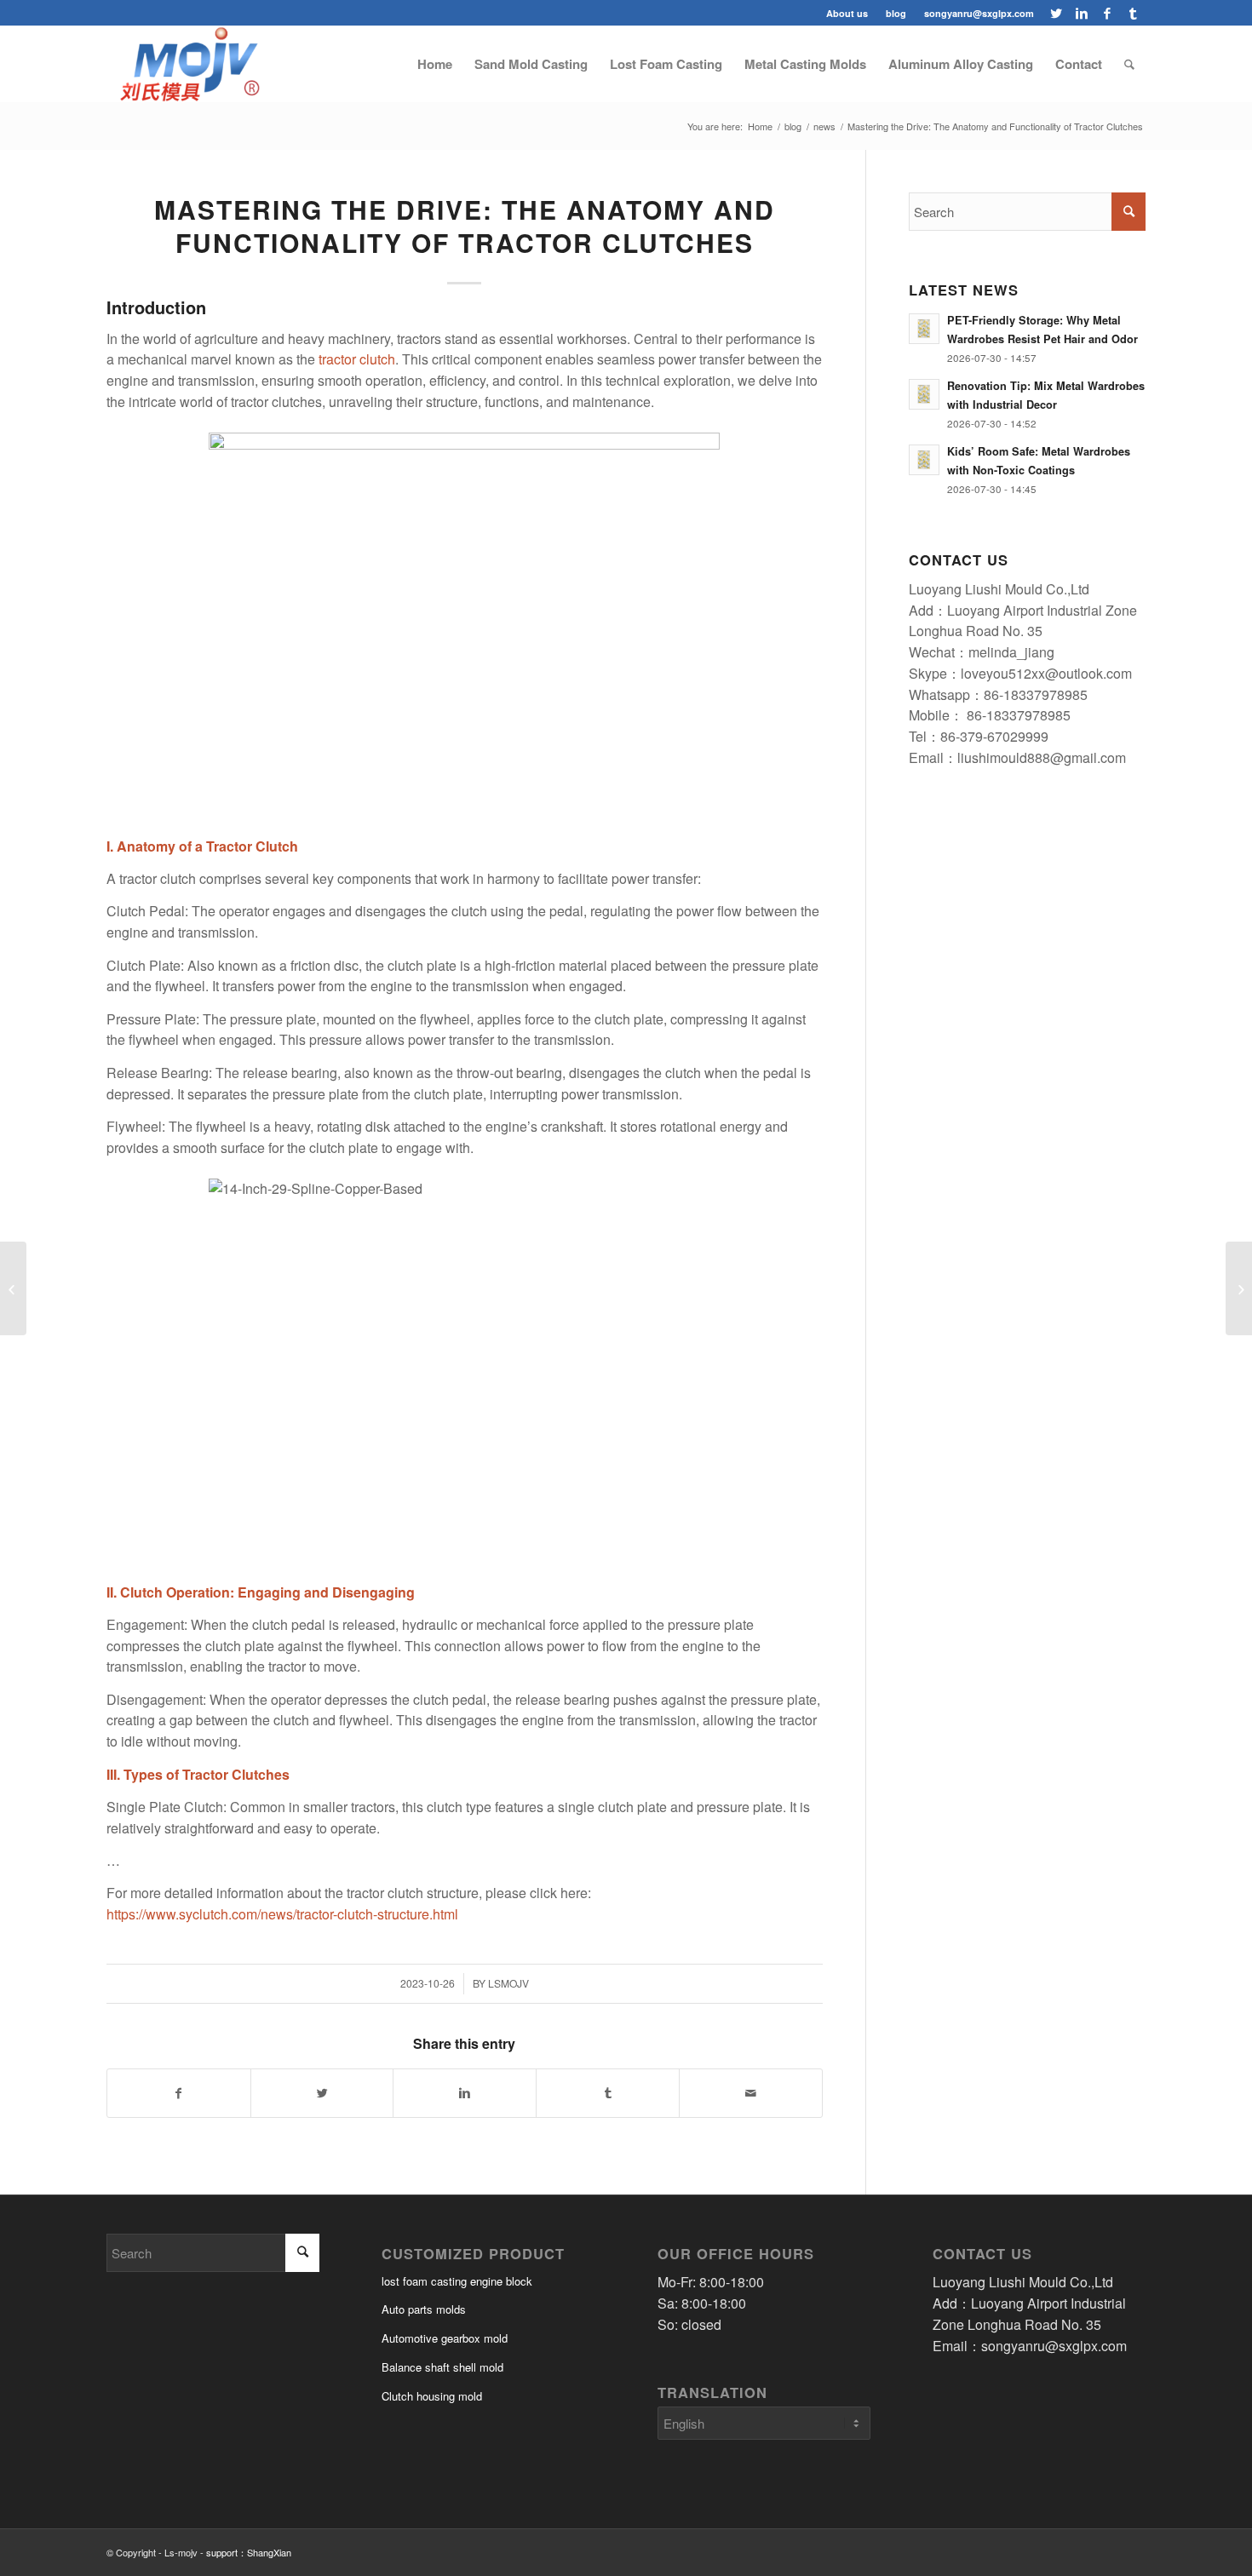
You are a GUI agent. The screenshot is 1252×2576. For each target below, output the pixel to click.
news (824, 126)
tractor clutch (357, 359)
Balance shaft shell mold (442, 2367)
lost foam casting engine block (457, 2281)
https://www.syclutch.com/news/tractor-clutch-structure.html (282, 1914)
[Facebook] (1107, 13)
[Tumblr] (1133, 13)
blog (896, 13)
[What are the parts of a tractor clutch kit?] (13, 1288)
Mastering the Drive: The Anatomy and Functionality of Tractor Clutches (465, 226)
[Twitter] (1056, 13)
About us (847, 13)
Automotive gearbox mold (445, 2338)
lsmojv (508, 1983)
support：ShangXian (249, 2552)
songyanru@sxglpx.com (979, 13)
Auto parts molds (424, 2309)
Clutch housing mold (432, 2396)
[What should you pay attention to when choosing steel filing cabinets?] (1239, 1288)
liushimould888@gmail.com (1042, 757)
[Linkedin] (1081, 13)
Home (760, 126)
